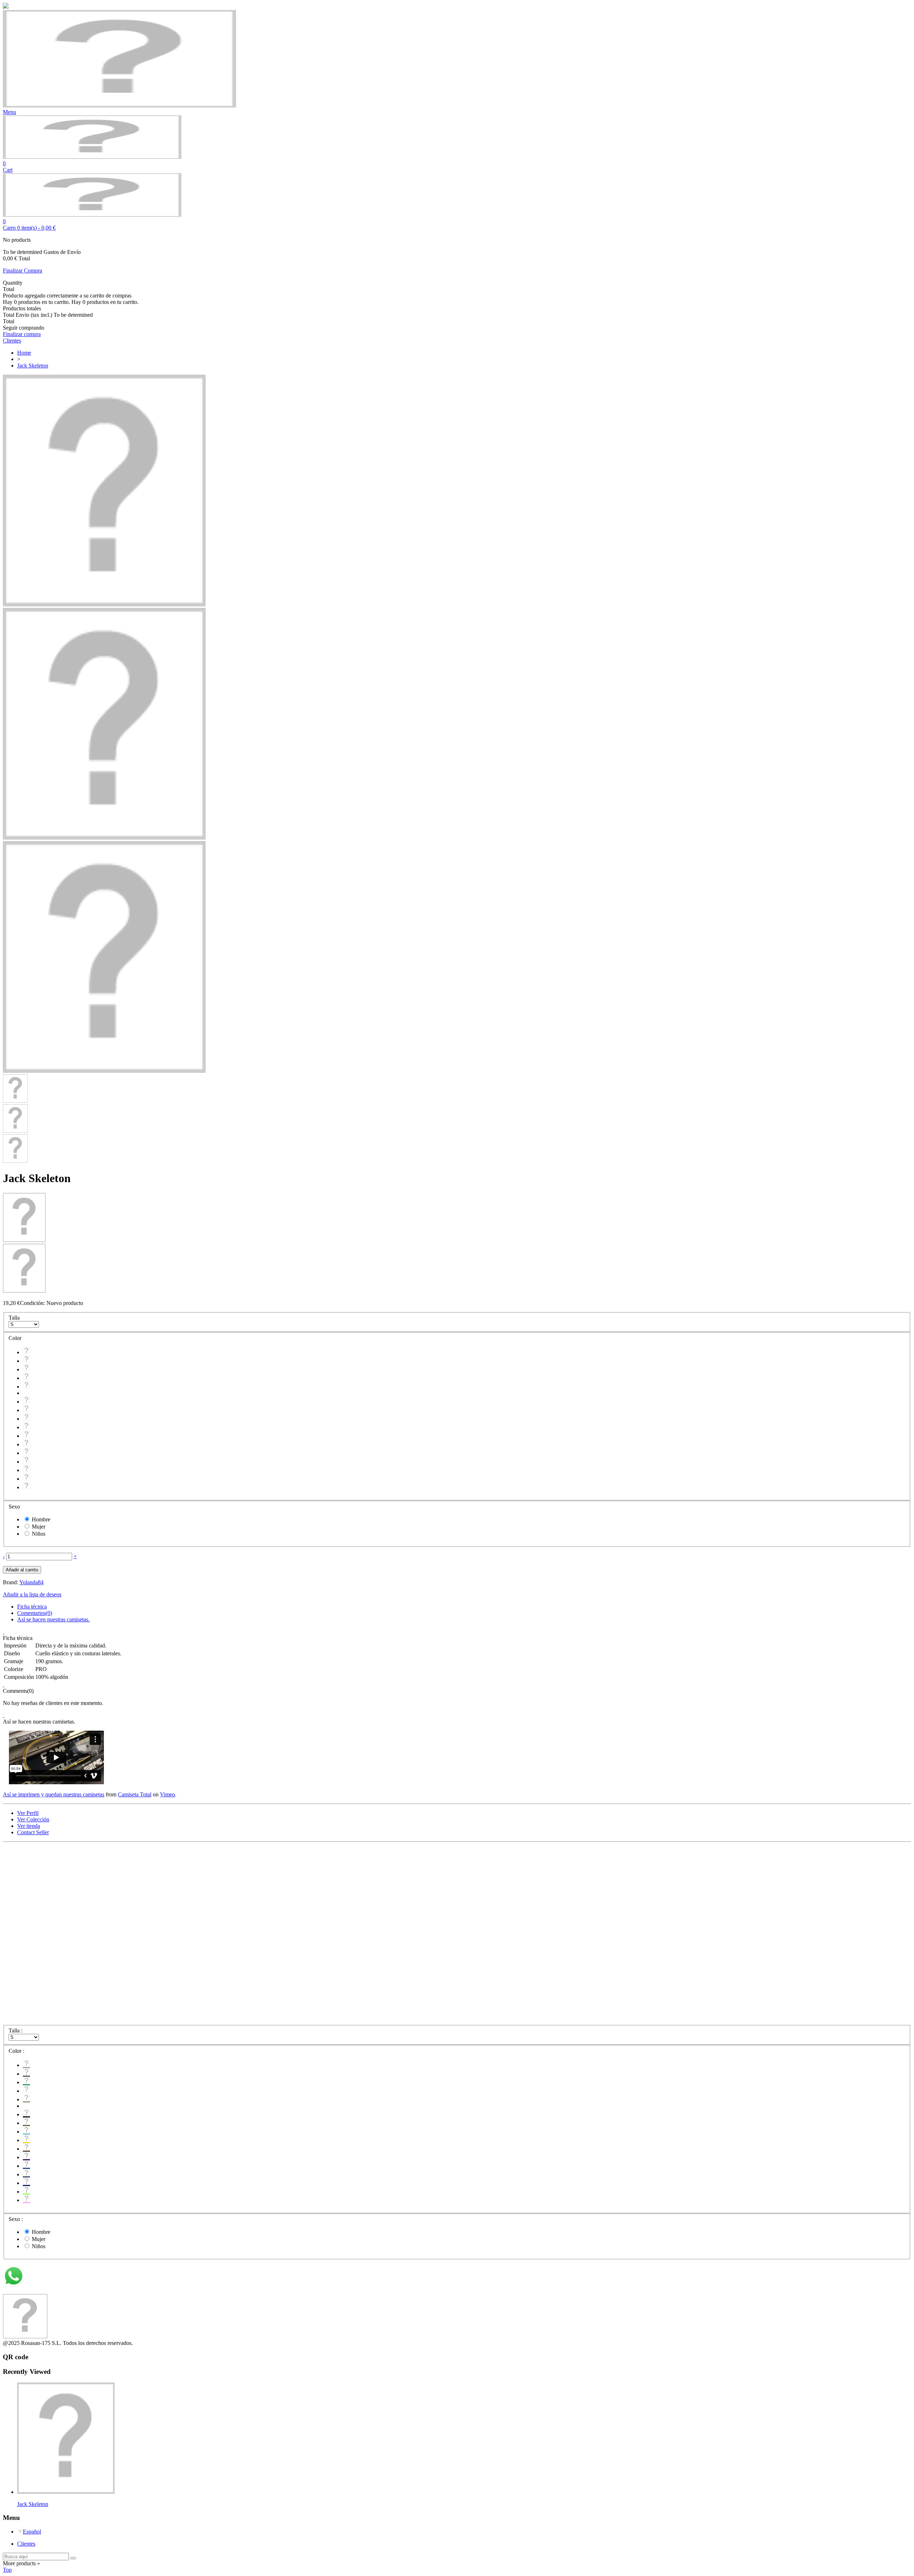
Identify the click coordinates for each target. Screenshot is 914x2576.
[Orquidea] (26, 1487)
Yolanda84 (31, 1582)
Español (32, 2532)
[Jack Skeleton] (104, 604)
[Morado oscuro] (26, 1444)
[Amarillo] (26, 1427)
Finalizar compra (22, 334)
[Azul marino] (26, 1470)
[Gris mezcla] (26, 1352)
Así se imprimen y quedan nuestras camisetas (54, 1794)
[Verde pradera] (26, 1369)
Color (16, 1338)
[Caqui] (26, 1387)
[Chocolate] (26, 1436)
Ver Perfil (28, 1813)
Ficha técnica (32, 1607)
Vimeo (167, 1794)
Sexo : (16, 2219)
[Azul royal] (26, 1453)
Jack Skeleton (33, 2504)
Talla (15, 1318)
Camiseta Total (135, 1794)
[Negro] (26, 1402)
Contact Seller (33, 1832)
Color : (17, 2051)
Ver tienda (29, 1826)
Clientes (26, 2544)
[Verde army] (26, 1410)
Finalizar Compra (22, 271)
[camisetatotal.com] (92, 157)
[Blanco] (26, 1378)
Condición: (33, 1303)
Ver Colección (33, 1819)
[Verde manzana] (26, 1479)
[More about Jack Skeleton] (66, 2492)
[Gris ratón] (26, 1361)
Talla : (16, 2030)
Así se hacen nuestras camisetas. (53, 1619)
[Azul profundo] (26, 1462)
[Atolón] (26, 1419)
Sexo (15, 1507)
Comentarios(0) (35, 1613)
